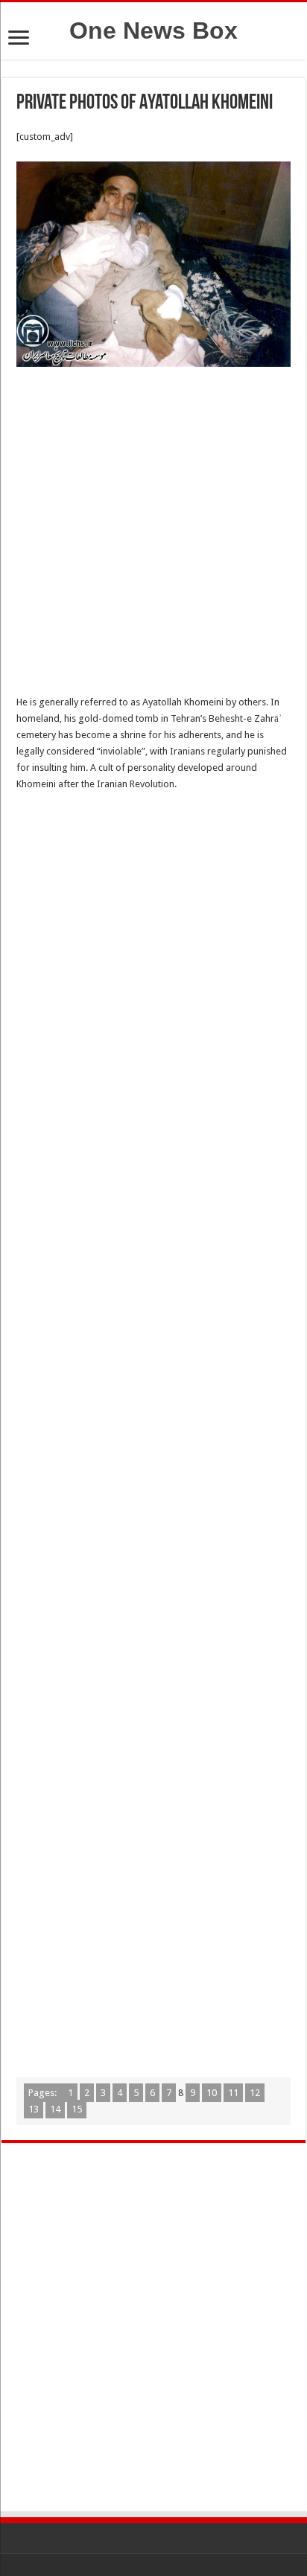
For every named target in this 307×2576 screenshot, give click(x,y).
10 (212, 2093)
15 (77, 2109)
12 (255, 2093)
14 (55, 2109)
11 (233, 2093)
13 (34, 2109)
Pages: (44, 2093)
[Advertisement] (153, 535)
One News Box (153, 31)
